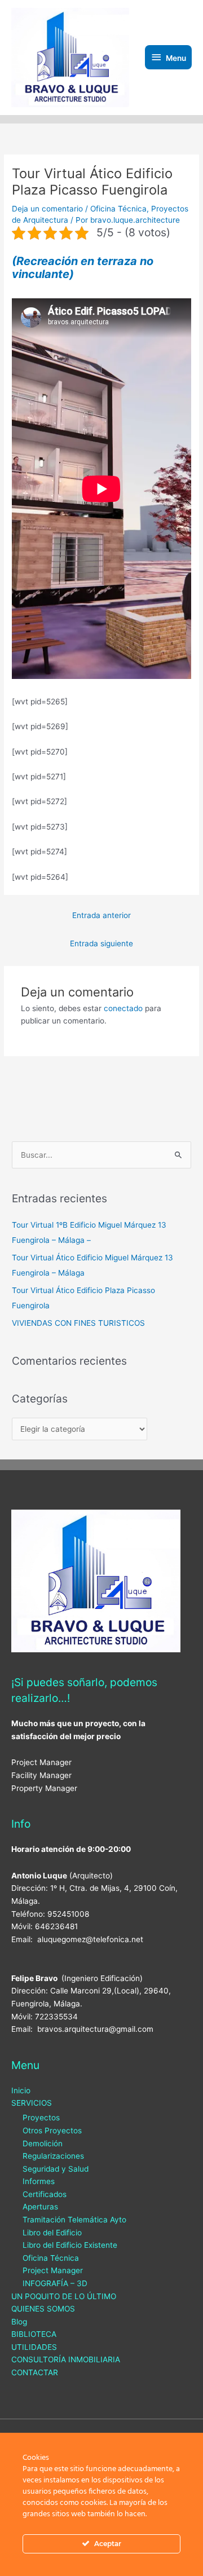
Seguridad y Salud (56, 2169)
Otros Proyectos (52, 2131)
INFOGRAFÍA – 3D (55, 2283)
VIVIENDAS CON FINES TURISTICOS (78, 1323)
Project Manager (53, 2270)
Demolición (43, 2143)
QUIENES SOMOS (43, 2309)
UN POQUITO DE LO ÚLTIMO (64, 2296)
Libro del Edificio (52, 2233)
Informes (39, 2181)
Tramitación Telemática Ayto (74, 2220)
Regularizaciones (53, 2156)
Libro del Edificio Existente (70, 2245)
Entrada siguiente (101, 943)
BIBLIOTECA (34, 2334)
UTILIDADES (34, 2347)
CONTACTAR (35, 2372)
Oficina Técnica (118, 209)
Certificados (45, 2194)
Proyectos (41, 2118)
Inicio (21, 2090)
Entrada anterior (101, 915)
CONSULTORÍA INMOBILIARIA (66, 2359)
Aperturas (40, 2207)
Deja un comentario (47, 209)
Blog (19, 2322)
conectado (123, 1008)
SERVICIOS (32, 2103)
